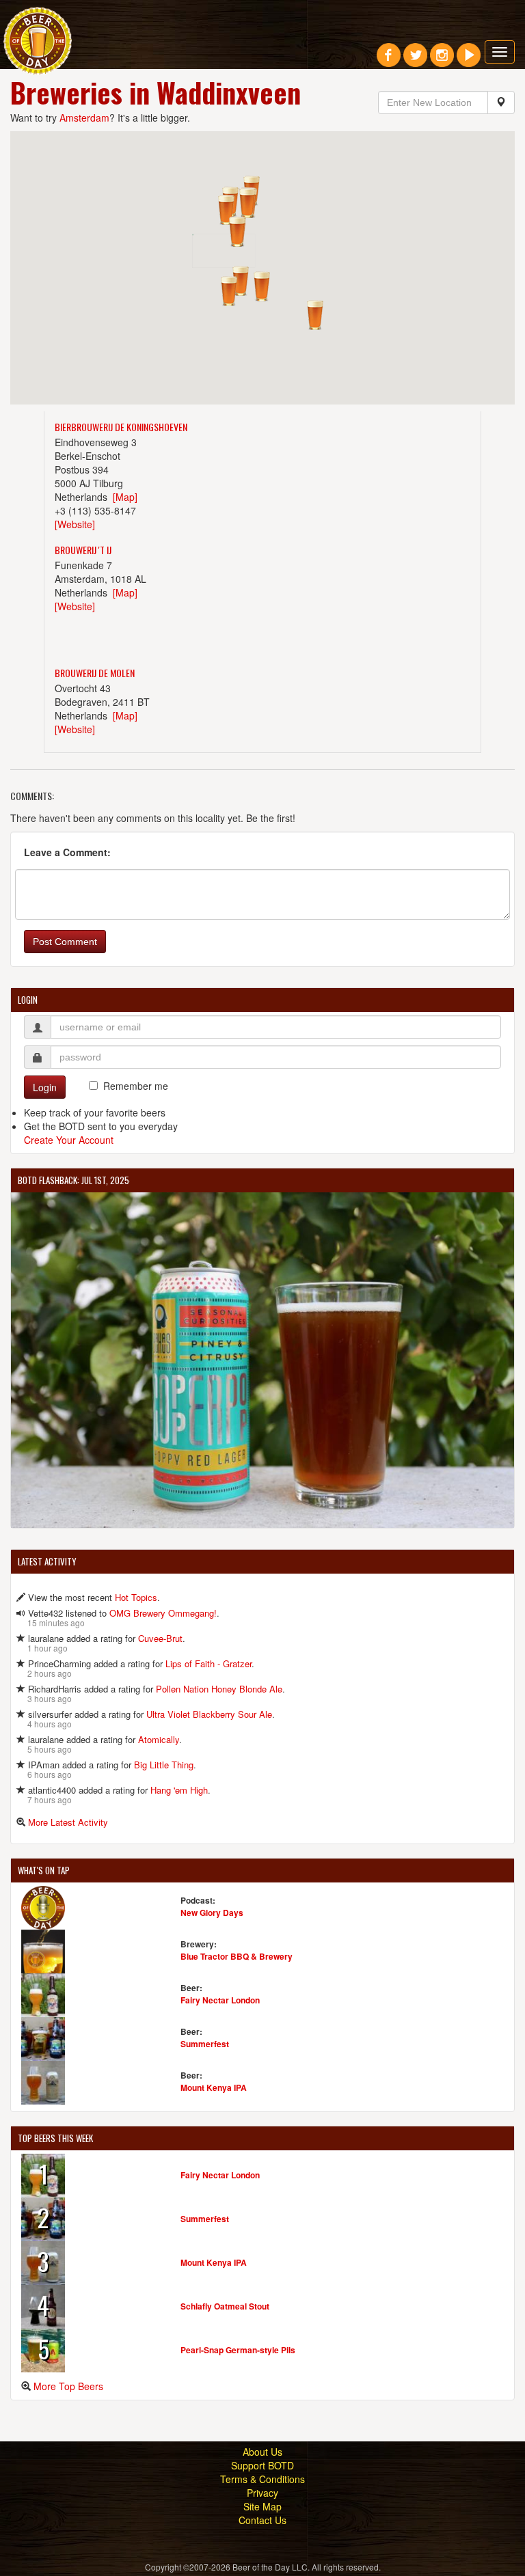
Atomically (159, 1739)
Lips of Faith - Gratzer (208, 1663)
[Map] (125, 497)
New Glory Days (212, 1913)
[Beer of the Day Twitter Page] (415, 60)
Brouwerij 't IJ (83, 550)
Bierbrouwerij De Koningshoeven (121, 427)
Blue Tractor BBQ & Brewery (237, 1956)
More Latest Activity (68, 1822)
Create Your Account (69, 1140)
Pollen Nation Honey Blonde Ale (219, 1689)
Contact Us (262, 2520)
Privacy (262, 2493)
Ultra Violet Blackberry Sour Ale (209, 1714)
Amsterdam (84, 118)
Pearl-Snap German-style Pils (238, 2350)
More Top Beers (68, 2386)
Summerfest (205, 2044)
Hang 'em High (179, 1790)
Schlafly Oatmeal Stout (225, 2306)
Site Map (262, 2506)
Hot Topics (136, 1597)
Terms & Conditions (262, 2479)
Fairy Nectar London (220, 2000)
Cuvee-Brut (160, 1638)
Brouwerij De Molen (95, 673)
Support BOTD (262, 2465)
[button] (262, 286)
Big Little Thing (164, 1765)
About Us (262, 2452)
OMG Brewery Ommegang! (163, 1613)
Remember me (136, 1086)
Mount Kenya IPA (214, 2087)
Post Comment (65, 942)
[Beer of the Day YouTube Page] (469, 60)
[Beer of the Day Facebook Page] (389, 60)
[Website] (75, 524)
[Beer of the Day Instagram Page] (442, 60)
